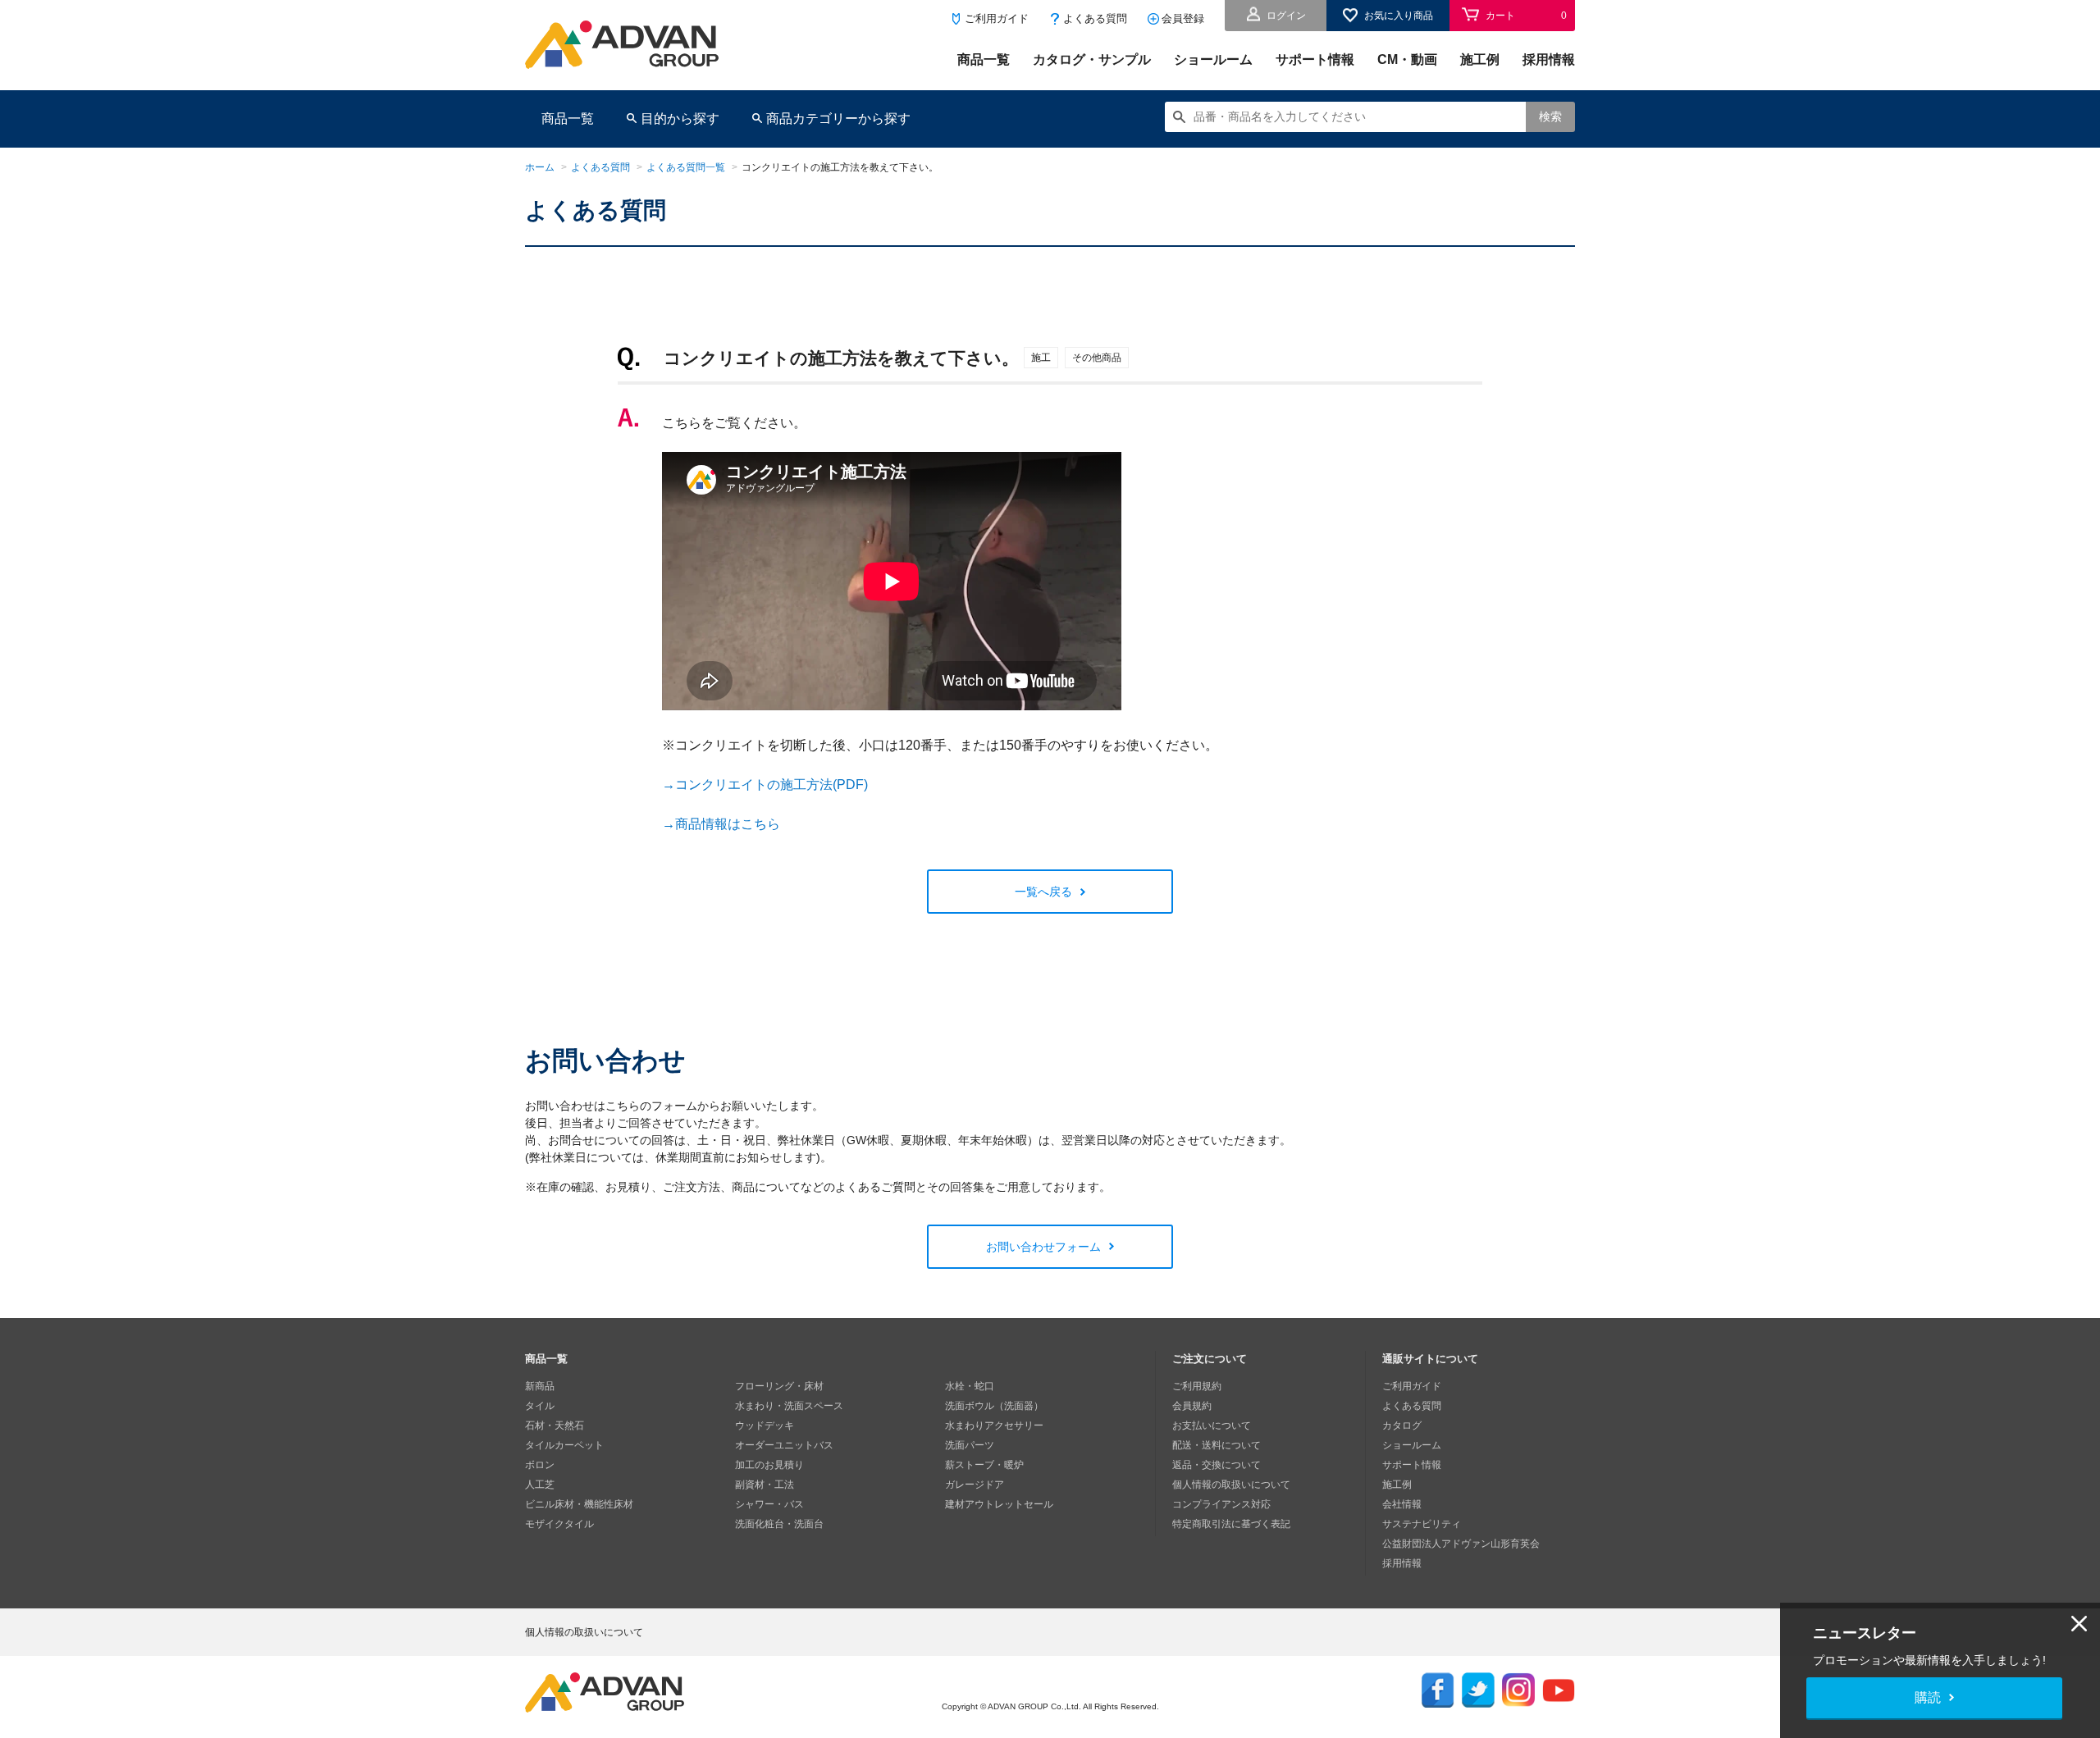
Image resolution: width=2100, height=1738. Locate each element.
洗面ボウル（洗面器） (994, 1406)
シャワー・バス (769, 1504)
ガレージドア (975, 1485)
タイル (540, 1406)
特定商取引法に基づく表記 (1231, 1524)
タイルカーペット (564, 1445)
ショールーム (1213, 59)
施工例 (1480, 59)
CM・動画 (1407, 59)
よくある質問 (1095, 18)
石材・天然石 (555, 1426)
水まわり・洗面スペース (789, 1406)
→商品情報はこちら (721, 824)
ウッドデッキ (765, 1426)
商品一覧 (984, 59)
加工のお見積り (769, 1465)
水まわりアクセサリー (994, 1426)
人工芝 (540, 1485)
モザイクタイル (559, 1524)
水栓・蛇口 (970, 1386)
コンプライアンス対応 (1221, 1504)
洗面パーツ (970, 1445)
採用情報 (1549, 59)
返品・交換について (1217, 1465)
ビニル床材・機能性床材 (579, 1504)
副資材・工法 (765, 1485)
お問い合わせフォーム (1043, 1247)
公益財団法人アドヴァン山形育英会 (1461, 1544)
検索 (1550, 116)
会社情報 (1402, 1504)
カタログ (1402, 1426)
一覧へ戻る (1043, 892)
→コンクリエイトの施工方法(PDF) (765, 785)
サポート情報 (1315, 59)
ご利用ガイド (997, 18)
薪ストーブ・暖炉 (984, 1465)
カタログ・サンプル (1092, 59)
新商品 (540, 1386)
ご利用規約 (1197, 1386)
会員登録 (1183, 18)
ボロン (540, 1465)
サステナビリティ (1422, 1524)
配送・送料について (1217, 1445)
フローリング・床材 (779, 1386)
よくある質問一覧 (686, 167)
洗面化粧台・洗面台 (779, 1524)
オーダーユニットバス (784, 1445)
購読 (1928, 1697)
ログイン (1286, 16)
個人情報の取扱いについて (1231, 1485)
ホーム (540, 167)
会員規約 (1192, 1406)
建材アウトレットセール (999, 1504)
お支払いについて (1212, 1426)
